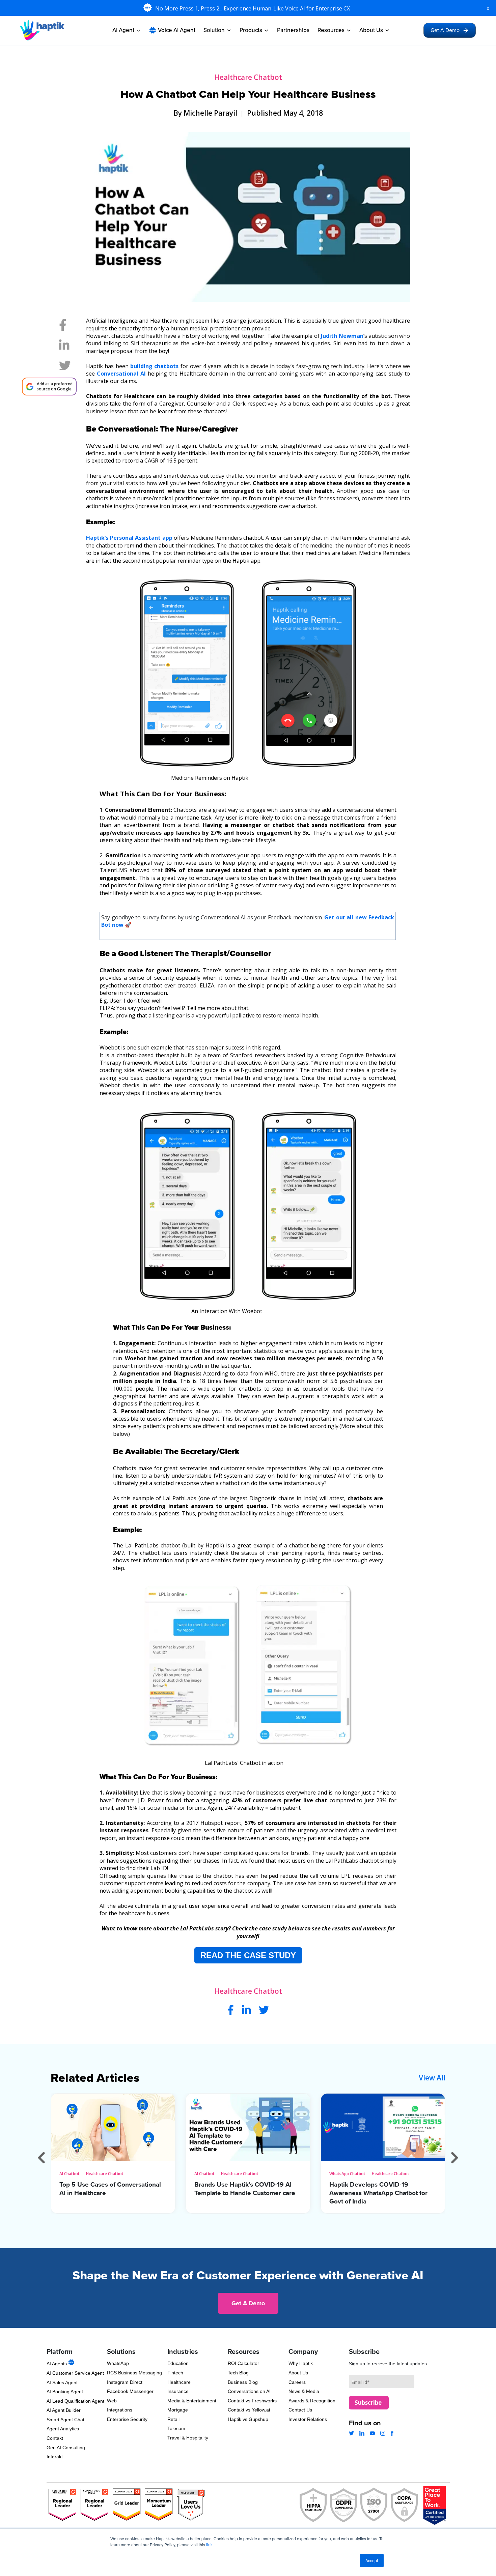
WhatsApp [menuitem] (118, 2363)
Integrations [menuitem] (120, 2410)
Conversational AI (122, 374)
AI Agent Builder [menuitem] (64, 2410)
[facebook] (63, 327)
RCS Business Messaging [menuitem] (134, 2373)
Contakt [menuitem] (55, 2438)
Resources (331, 30)
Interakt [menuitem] (55, 2457)
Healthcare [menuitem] (179, 2382)
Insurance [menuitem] (178, 2391)
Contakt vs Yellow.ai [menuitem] (249, 2410)
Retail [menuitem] (173, 2419)
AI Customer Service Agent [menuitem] (75, 2373)
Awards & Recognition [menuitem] (312, 2401)
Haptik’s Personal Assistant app (129, 538)
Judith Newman (342, 336)
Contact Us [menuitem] (300, 2410)
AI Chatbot (70, 2174)
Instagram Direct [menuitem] (125, 2382)
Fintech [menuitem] (175, 2373)
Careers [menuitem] (297, 2382)
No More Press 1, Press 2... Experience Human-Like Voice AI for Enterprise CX (253, 8)
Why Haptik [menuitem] (301, 2363)
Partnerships (293, 30)
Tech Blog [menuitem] (238, 2373)
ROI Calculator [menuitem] (243, 2363)
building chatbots (154, 366)
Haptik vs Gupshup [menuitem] (248, 2419)
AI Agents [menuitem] (57, 2364)
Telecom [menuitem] (176, 2428)
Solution (214, 30)
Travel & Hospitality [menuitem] (188, 2438)
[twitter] (65, 367)
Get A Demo (445, 30)
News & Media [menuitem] (304, 2391)
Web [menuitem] (112, 2401)
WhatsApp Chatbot (347, 2174)
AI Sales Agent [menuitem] (62, 2382)
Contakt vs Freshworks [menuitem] (252, 2401)
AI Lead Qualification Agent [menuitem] (75, 2401)
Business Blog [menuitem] (243, 2382)
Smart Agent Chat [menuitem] (65, 2420)
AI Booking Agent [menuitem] (65, 2392)
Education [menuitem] (178, 2363)
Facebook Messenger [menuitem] (130, 2391)
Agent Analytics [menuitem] (63, 2429)
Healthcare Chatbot (248, 77)
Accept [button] (372, 2560)
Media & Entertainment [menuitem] (192, 2401)
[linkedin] (64, 347)
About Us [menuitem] (298, 2373)
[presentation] (41, 2157)
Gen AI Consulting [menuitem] (66, 2448)
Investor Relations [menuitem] (308, 2419)
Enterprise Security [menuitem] (127, 2419)
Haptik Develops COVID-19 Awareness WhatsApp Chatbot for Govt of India (378, 2193)
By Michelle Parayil (205, 113)
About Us (371, 30)
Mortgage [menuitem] (178, 2410)
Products (251, 30)
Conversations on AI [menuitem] (249, 2391)
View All (432, 2078)
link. (210, 2544)
